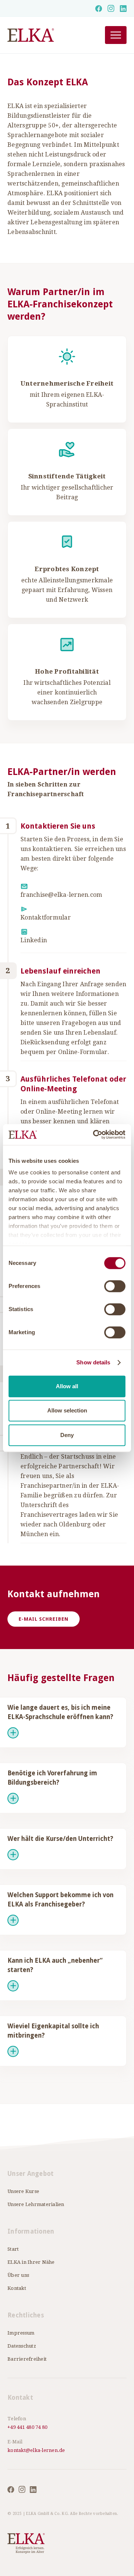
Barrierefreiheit (27, 2359)
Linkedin (34, 940)
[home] (47, 35)
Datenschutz (22, 2346)
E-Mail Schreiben (44, 1619)
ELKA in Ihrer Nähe (31, 2262)
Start (13, 2249)
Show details (93, 1362)
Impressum (21, 2333)
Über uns (18, 2275)
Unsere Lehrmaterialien (36, 2204)
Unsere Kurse (23, 2191)
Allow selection (67, 1410)
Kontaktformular (46, 917)
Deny (67, 1435)
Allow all (67, 1386)
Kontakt (17, 2288)
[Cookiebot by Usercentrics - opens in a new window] (95, 1134)
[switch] (115, 1286)
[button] (116, 35)
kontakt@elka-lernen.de (36, 2450)
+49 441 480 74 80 (27, 2427)
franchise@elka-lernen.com (61, 895)
